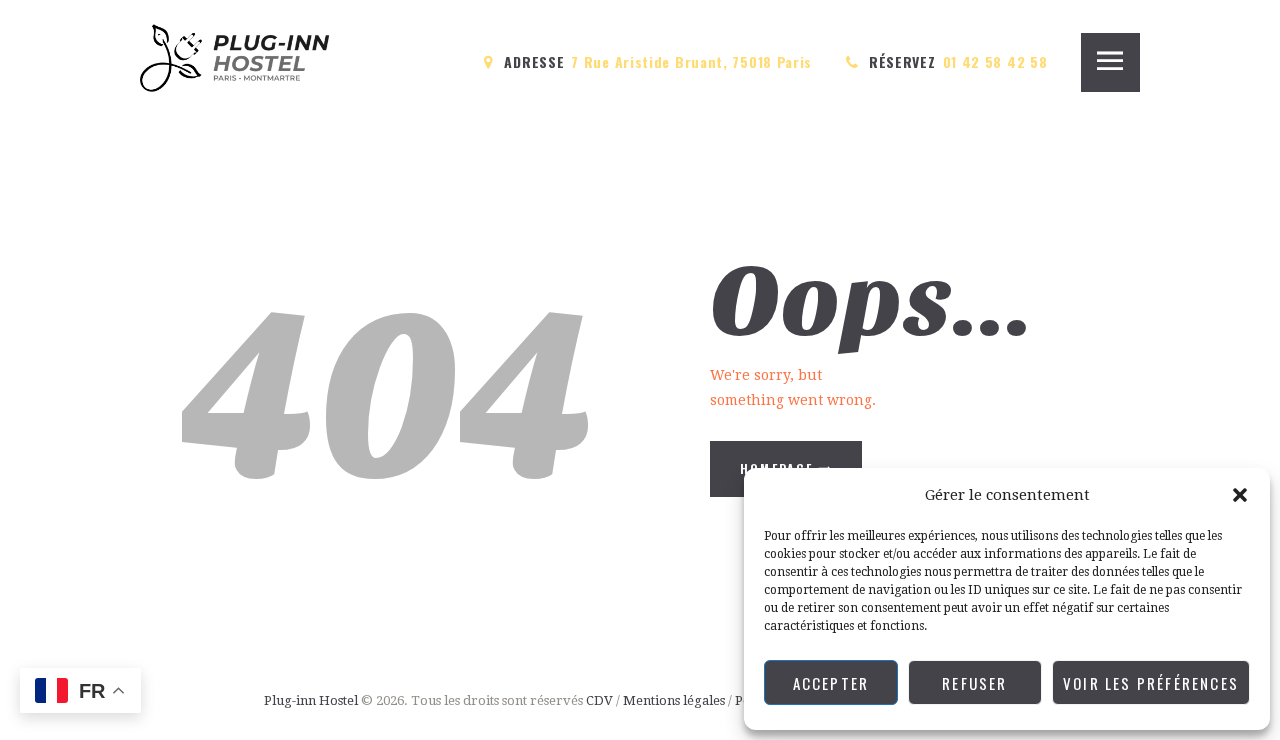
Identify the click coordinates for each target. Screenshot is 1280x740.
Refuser (974, 683)
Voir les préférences (1151, 683)
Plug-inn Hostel (311, 700)
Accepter (831, 683)
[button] (1240, 495)
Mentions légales (674, 700)
